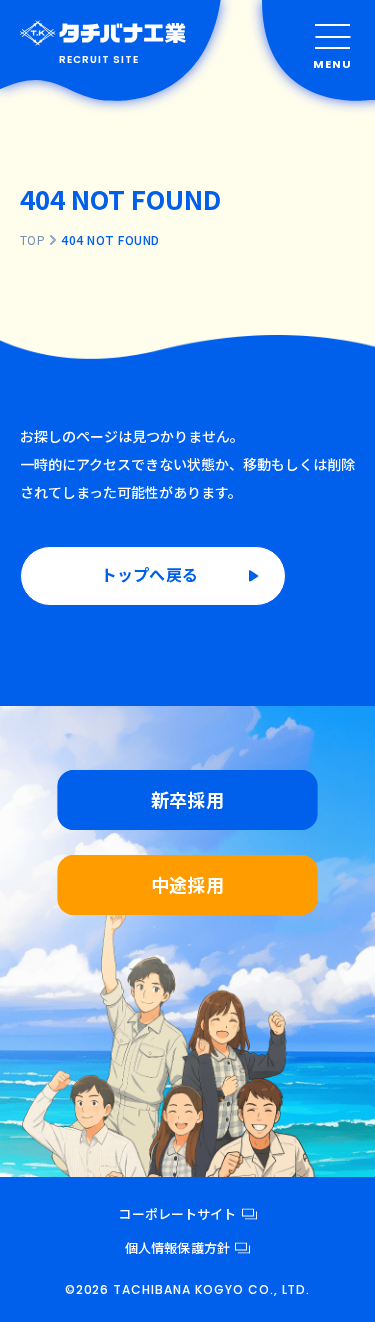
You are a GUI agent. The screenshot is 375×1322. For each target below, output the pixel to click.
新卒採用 (187, 799)
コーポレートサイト (177, 1214)
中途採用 (187, 884)
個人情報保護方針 (177, 1248)
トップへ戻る (149, 574)
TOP (32, 239)
